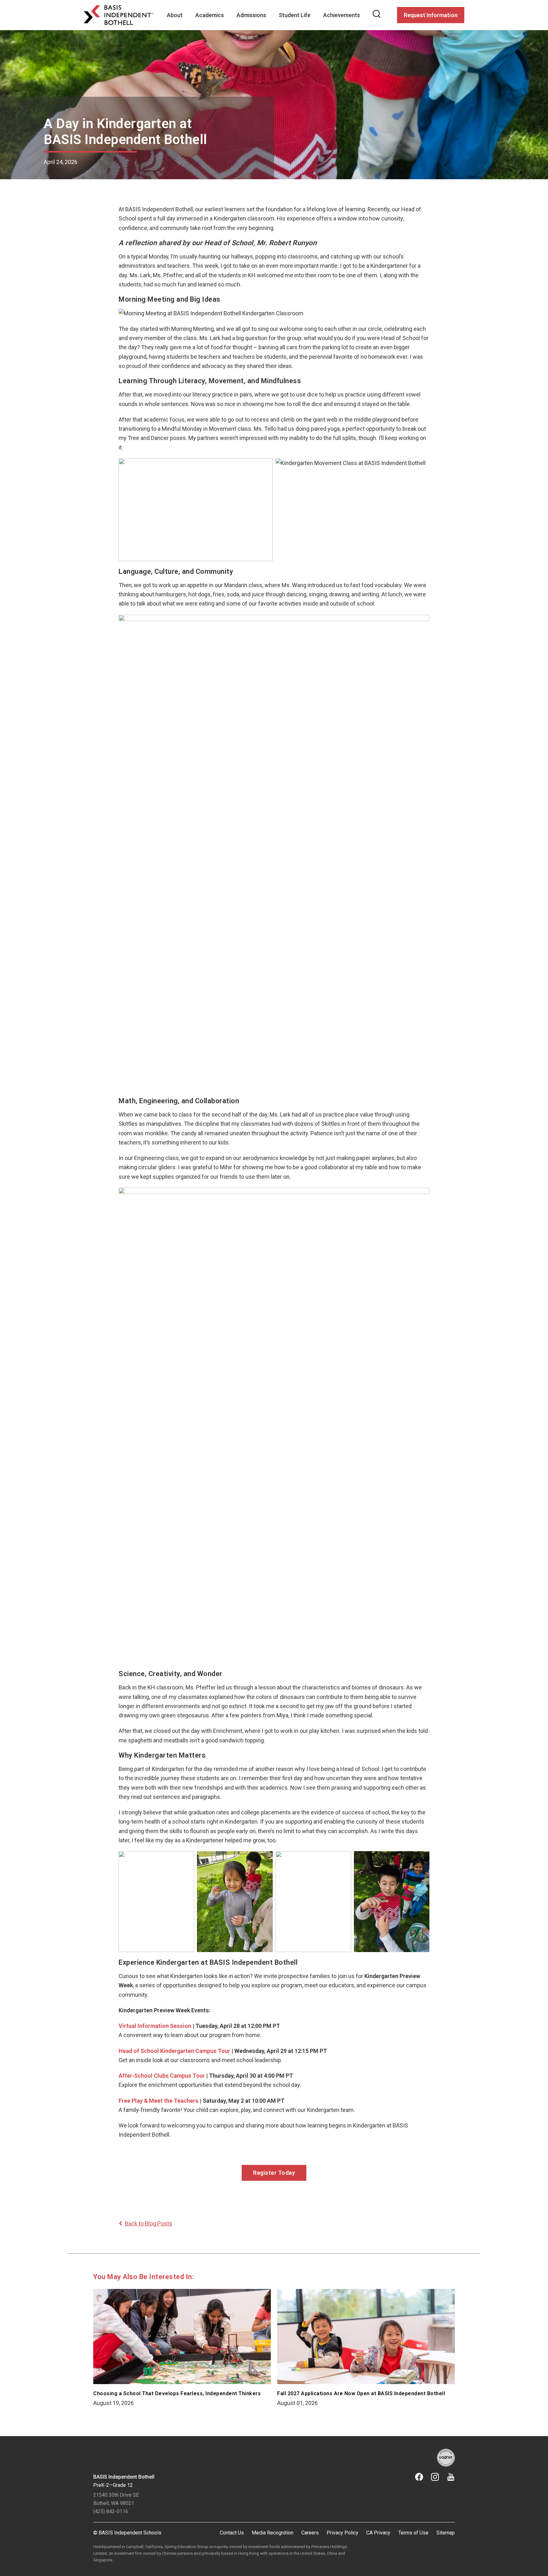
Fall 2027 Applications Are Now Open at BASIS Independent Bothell (361, 2393)
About (175, 15)
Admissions (251, 15)
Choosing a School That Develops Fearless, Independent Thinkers (177, 2393)
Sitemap (446, 2533)
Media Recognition (273, 2533)
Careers (310, 2533)
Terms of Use (413, 2533)
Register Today (274, 2173)
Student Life (295, 15)
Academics (210, 15)
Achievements (342, 15)
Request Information (431, 15)
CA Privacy (378, 2533)
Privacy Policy (342, 2533)
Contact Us (232, 2533)
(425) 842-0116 (111, 2511)
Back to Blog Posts (149, 2223)
